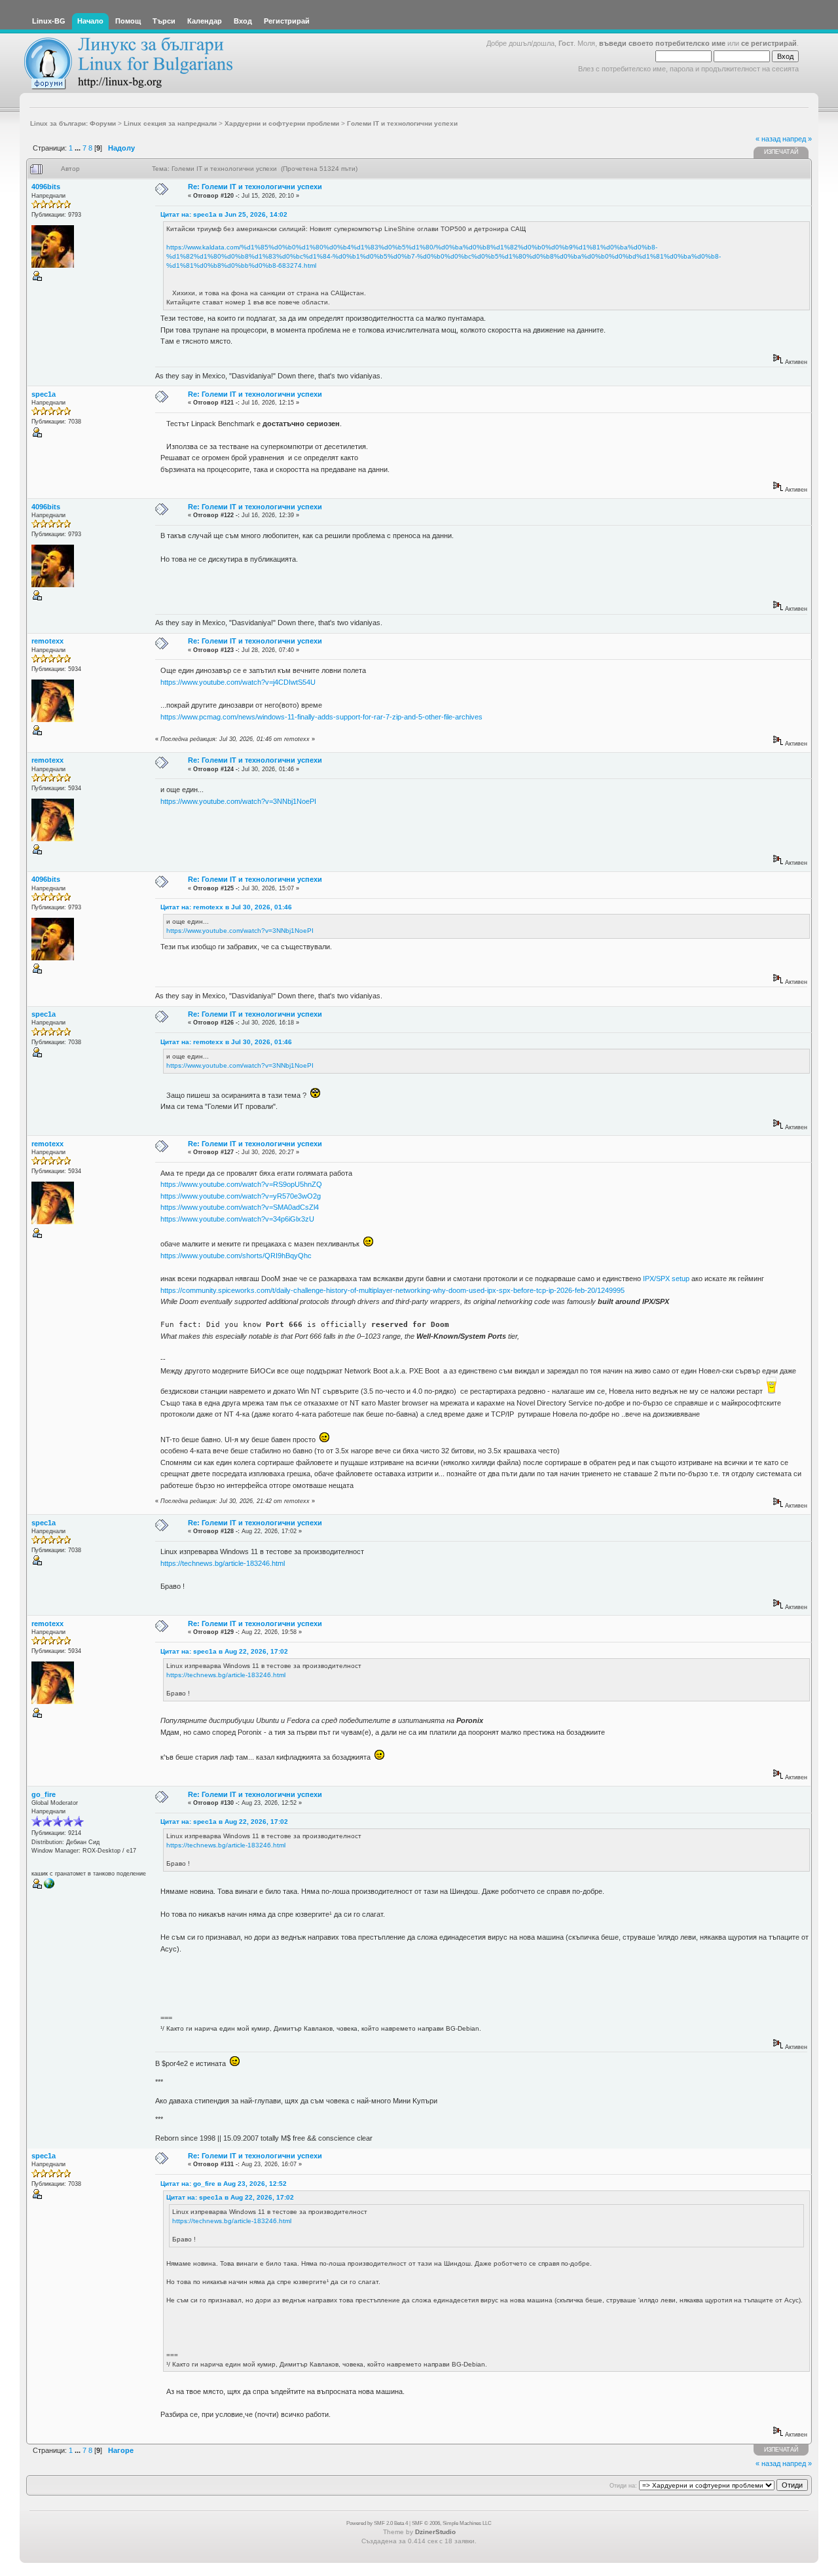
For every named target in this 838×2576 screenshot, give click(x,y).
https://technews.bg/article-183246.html (223, 1563)
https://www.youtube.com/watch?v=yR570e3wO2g (241, 1196)
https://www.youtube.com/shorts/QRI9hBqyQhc (236, 1256)
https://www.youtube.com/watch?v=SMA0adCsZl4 (240, 1207)
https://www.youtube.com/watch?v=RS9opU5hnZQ (241, 1184)
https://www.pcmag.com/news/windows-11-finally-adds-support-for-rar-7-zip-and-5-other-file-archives (321, 717)
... (79, 148)
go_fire (44, 1794)
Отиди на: (623, 2486)
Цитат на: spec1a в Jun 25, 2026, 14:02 (224, 214)
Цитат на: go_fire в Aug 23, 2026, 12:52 (224, 2184)
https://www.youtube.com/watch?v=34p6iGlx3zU (237, 1219)
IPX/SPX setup (666, 1279)
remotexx (47, 641)
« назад (768, 139)
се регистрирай (769, 43)
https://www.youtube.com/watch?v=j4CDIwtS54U (238, 682)
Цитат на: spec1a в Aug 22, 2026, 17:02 (224, 1651)
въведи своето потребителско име (662, 43)
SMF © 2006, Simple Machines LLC (452, 2523)
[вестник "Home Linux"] (49, 1887)
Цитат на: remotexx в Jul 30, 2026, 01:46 (226, 907)
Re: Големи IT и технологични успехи (255, 187)
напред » (797, 139)
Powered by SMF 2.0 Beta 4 (377, 2523)
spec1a (44, 394)
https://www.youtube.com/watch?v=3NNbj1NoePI (238, 801)
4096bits (46, 187)
